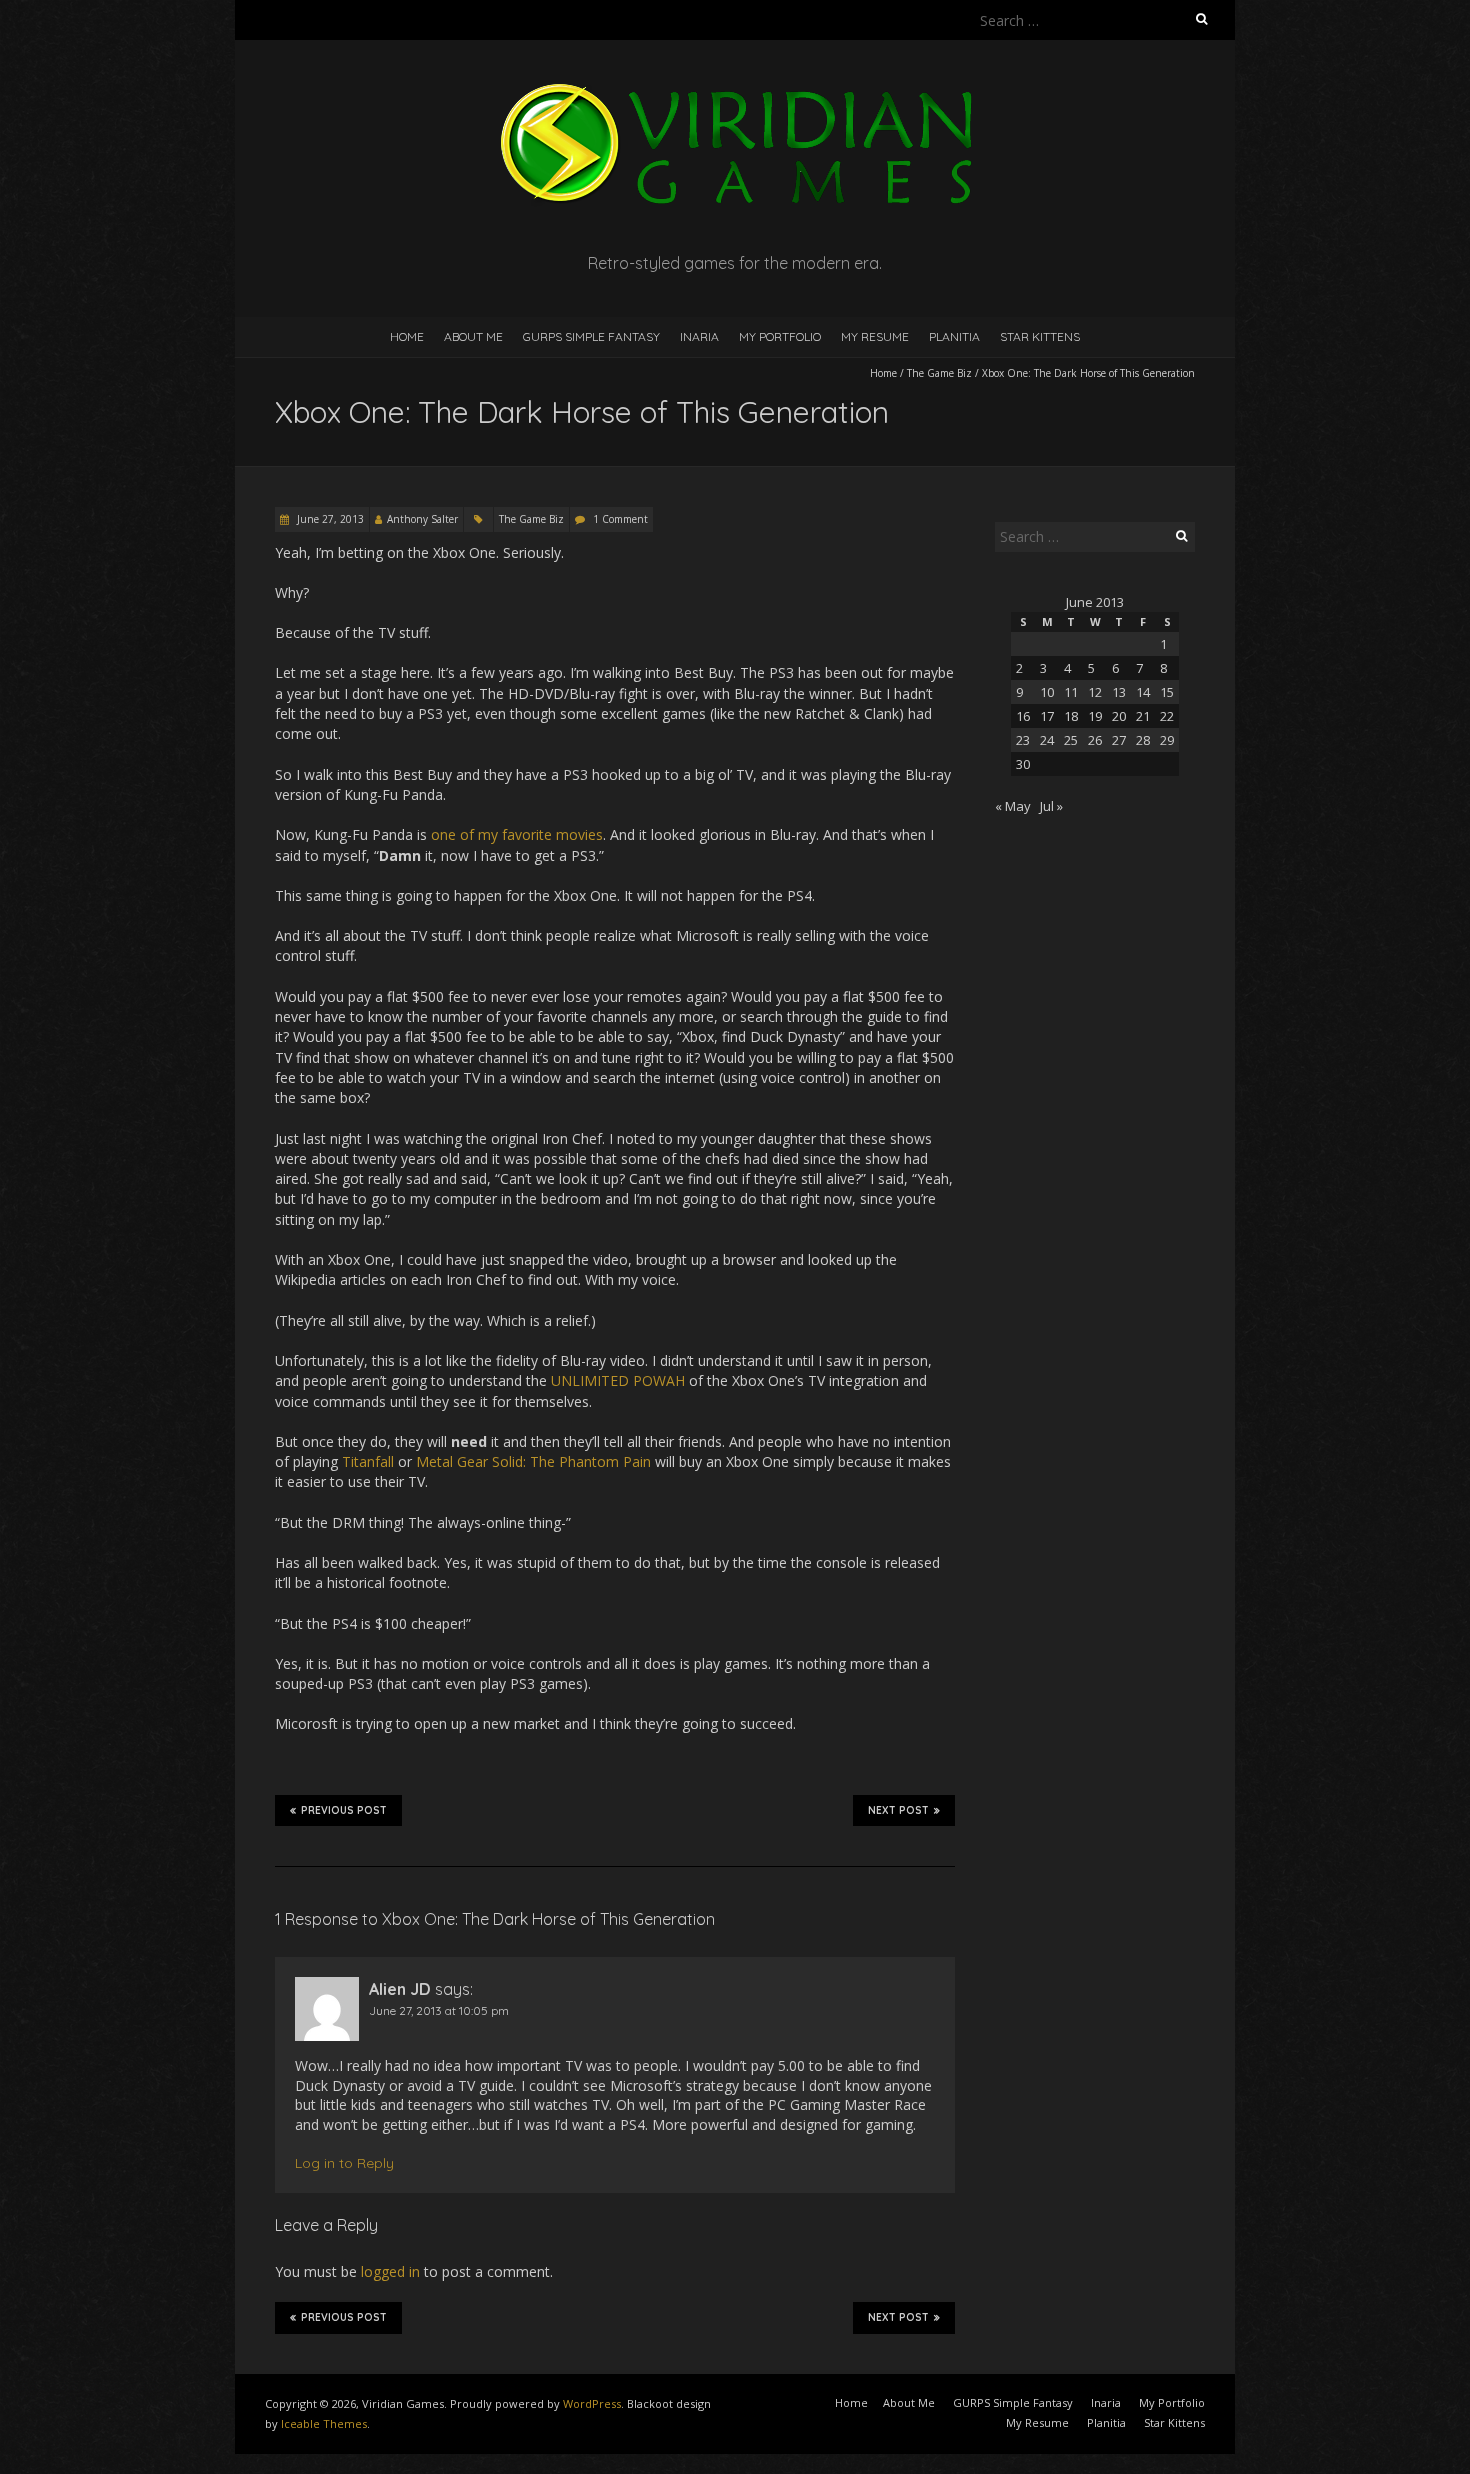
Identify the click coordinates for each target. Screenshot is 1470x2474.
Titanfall (368, 1461)
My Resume (875, 336)
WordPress (592, 2403)
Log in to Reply (344, 2163)
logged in (390, 2271)
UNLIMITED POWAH (618, 1380)
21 (1143, 716)
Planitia (954, 336)
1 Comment (620, 519)
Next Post (898, 1810)
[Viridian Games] (735, 89)
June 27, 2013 (329, 519)
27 (1119, 740)
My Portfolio (780, 336)
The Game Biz (939, 373)
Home (407, 336)
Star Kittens (1040, 336)
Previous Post (344, 1810)
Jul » (1051, 806)
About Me (473, 336)
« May (1013, 806)
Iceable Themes (324, 2423)
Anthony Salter (422, 519)
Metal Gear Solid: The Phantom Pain (533, 1461)
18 (1071, 716)
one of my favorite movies (517, 834)
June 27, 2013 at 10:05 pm (439, 2010)
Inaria (699, 336)
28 (1143, 740)
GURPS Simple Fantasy (591, 336)
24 (1047, 740)
